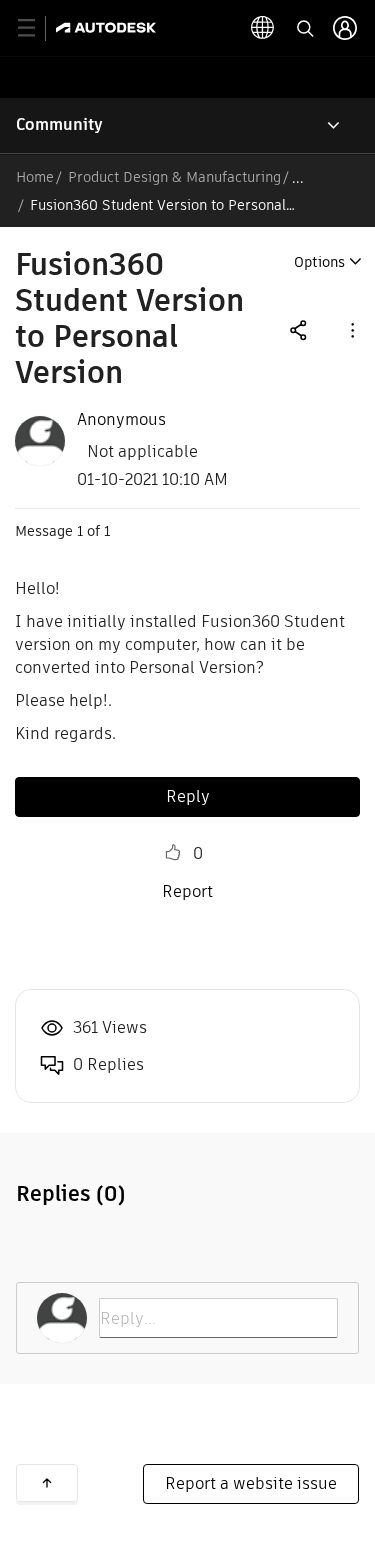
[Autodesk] (108, 27)
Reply (188, 796)
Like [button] (173, 853)
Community (59, 124)
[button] (351, 329)
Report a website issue (251, 1483)
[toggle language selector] (263, 28)
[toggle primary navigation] (37, 28)
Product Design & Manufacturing (174, 177)
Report (187, 891)
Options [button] (319, 262)
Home (35, 177)
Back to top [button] (47, 1483)
